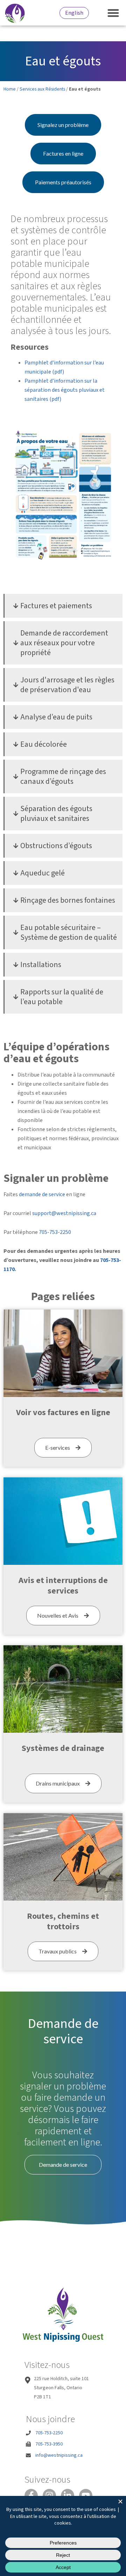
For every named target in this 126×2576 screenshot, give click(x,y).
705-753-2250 (55, 1232)
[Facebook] (31, 2496)
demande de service (42, 1194)
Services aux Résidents (42, 89)
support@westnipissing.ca (64, 1213)
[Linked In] (68, 2496)
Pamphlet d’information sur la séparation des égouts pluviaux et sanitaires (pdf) (65, 390)
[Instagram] (49, 2496)
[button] (114, 13)
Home (10, 89)
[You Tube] (86, 2496)
